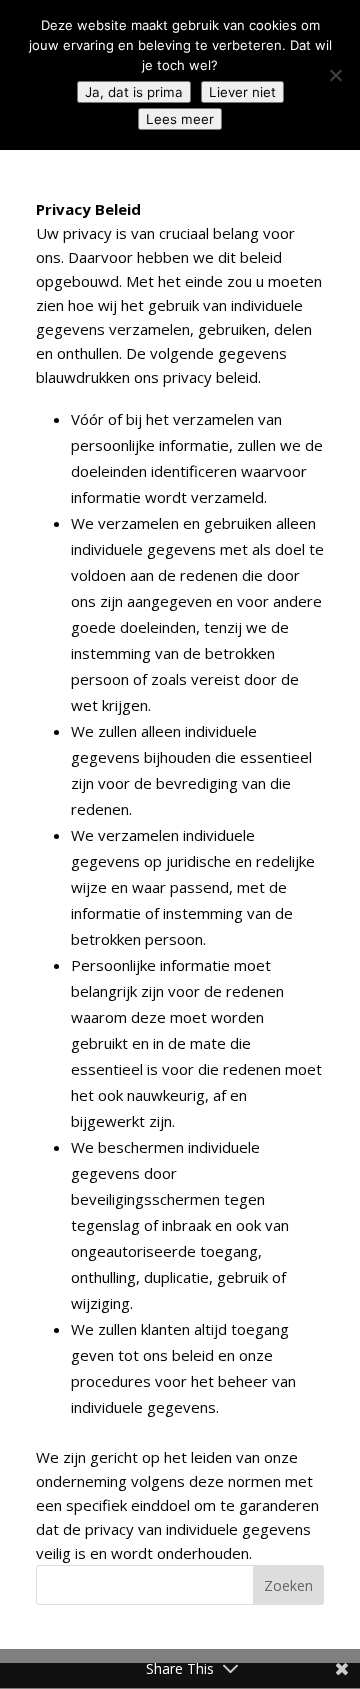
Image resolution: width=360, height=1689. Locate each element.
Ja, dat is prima (134, 92)
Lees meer (180, 119)
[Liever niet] (335, 75)
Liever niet (242, 92)
